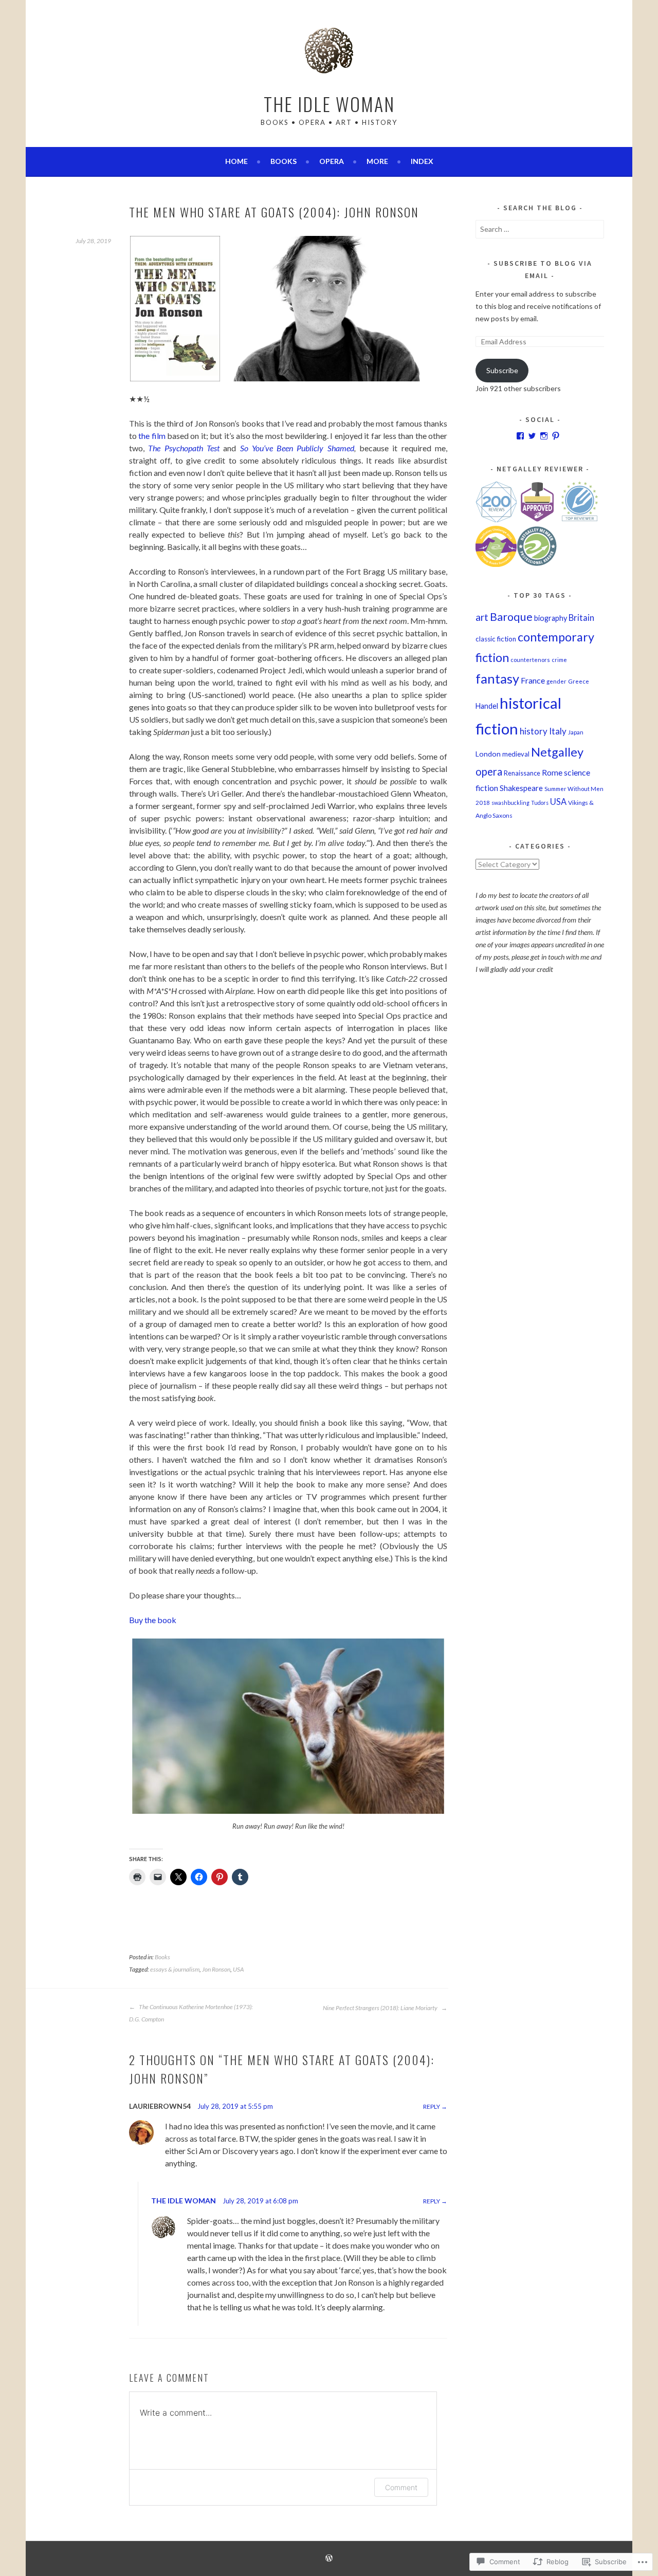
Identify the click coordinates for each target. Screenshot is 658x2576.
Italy (558, 731)
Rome (552, 772)
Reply (432, 2106)
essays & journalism (175, 1969)
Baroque (511, 617)
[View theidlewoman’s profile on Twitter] (532, 436)
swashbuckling (510, 803)
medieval (516, 754)
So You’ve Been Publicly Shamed (297, 448)
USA (238, 1969)
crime (559, 660)
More (377, 161)
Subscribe (502, 370)
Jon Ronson (216, 1969)
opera (489, 771)
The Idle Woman (329, 104)
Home (236, 161)
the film (152, 436)
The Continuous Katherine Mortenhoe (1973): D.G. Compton (191, 2013)
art (482, 617)
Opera (332, 161)
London (488, 754)
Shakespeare (521, 788)
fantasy (497, 678)
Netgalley (557, 752)
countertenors (530, 660)
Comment (401, 2487)
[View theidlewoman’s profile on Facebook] (520, 436)
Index (422, 161)
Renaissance (522, 773)
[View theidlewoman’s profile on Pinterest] (556, 436)
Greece (579, 681)
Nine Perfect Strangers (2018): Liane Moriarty (381, 2008)
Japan (576, 732)
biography (551, 618)
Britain (581, 618)
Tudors (540, 803)
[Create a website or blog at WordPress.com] (329, 2559)
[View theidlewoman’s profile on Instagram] (544, 436)
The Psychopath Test (184, 448)
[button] (175, 309)
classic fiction (496, 639)
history (534, 731)
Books (284, 161)
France (533, 680)
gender (556, 681)
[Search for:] (540, 229)
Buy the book (153, 1620)
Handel (487, 706)
